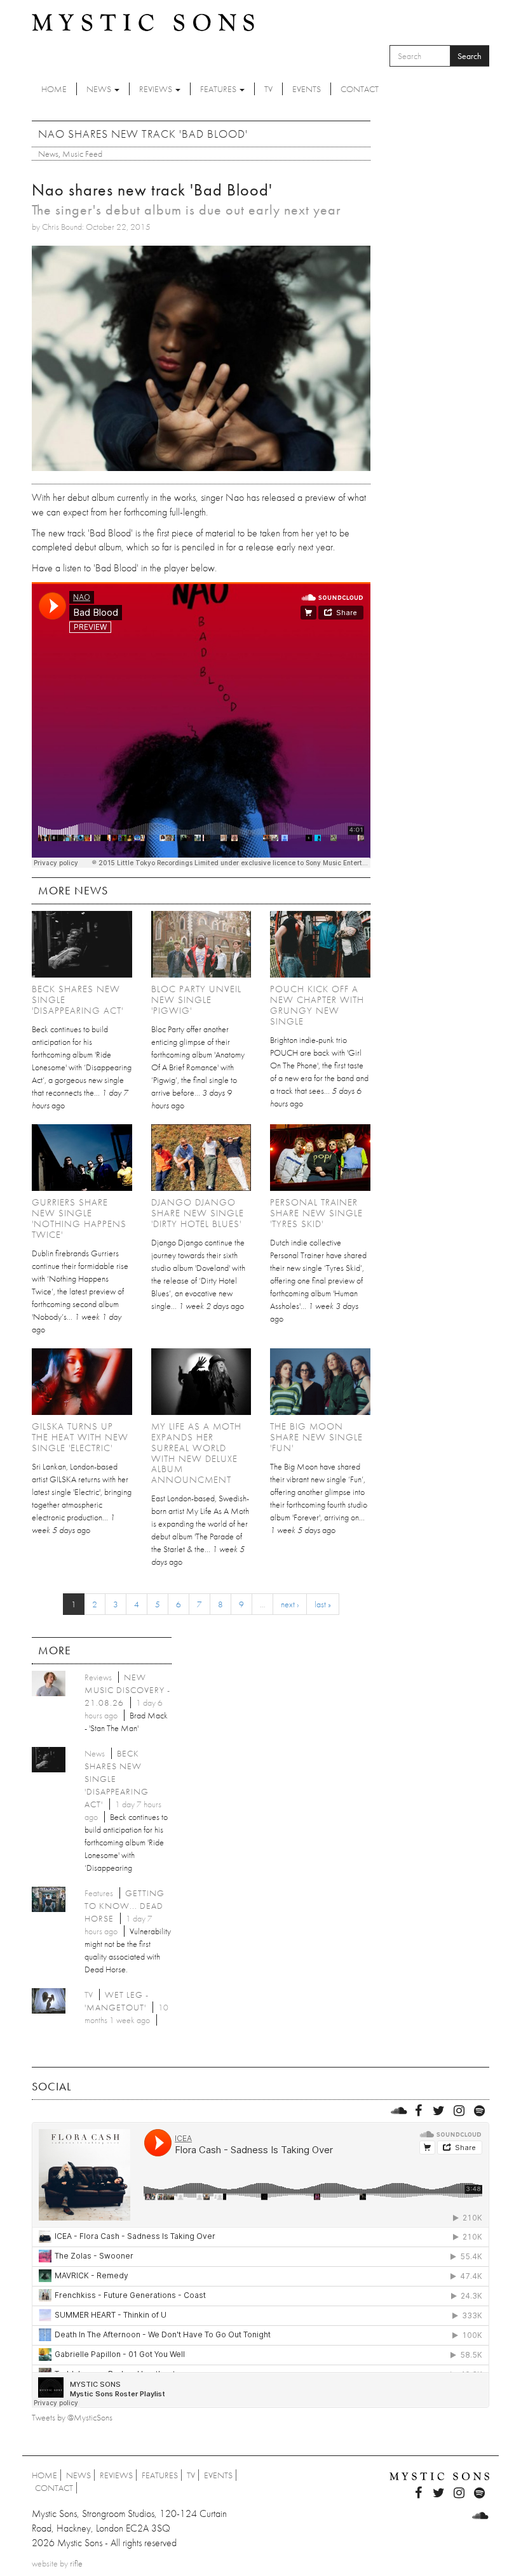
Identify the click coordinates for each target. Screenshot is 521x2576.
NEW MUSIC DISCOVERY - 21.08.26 (127, 1690)
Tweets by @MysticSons (72, 2417)
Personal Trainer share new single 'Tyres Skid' (316, 1213)
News (100, 89)
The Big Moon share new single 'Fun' (316, 1437)
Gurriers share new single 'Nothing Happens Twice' (79, 1218)
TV (268, 89)
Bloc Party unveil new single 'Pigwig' (196, 1000)
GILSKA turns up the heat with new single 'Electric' (80, 1437)
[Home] (143, 22)
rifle (76, 2563)
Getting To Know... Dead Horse (125, 1906)
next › (290, 1604)
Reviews (157, 89)
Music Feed (82, 154)
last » (323, 1604)
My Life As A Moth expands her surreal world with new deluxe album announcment (196, 1453)
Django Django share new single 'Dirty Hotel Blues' (198, 1213)
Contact (360, 89)
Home (54, 89)
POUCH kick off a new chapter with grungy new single (317, 1005)
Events (307, 89)
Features (219, 89)
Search (470, 56)
